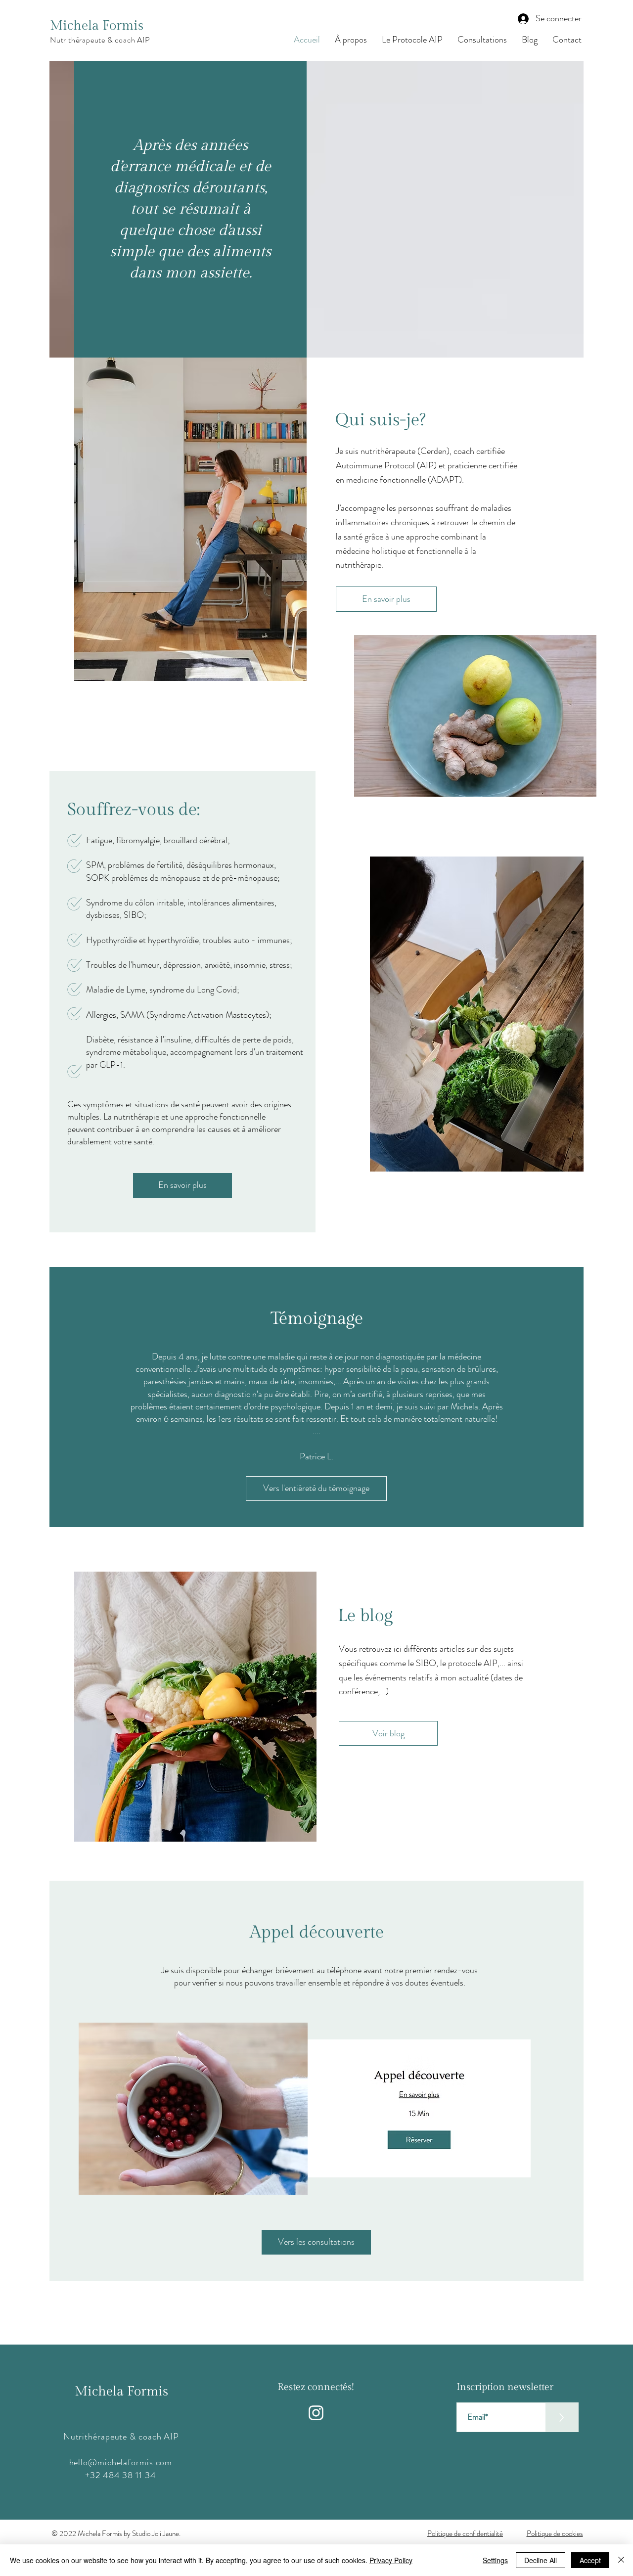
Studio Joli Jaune (156, 2533)
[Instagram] (316, 2413)
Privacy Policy (391, 2560)
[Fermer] (621, 2560)
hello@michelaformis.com (121, 2462)
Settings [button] (495, 2560)
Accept (590, 2560)
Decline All (541, 2560)
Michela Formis (97, 26)
